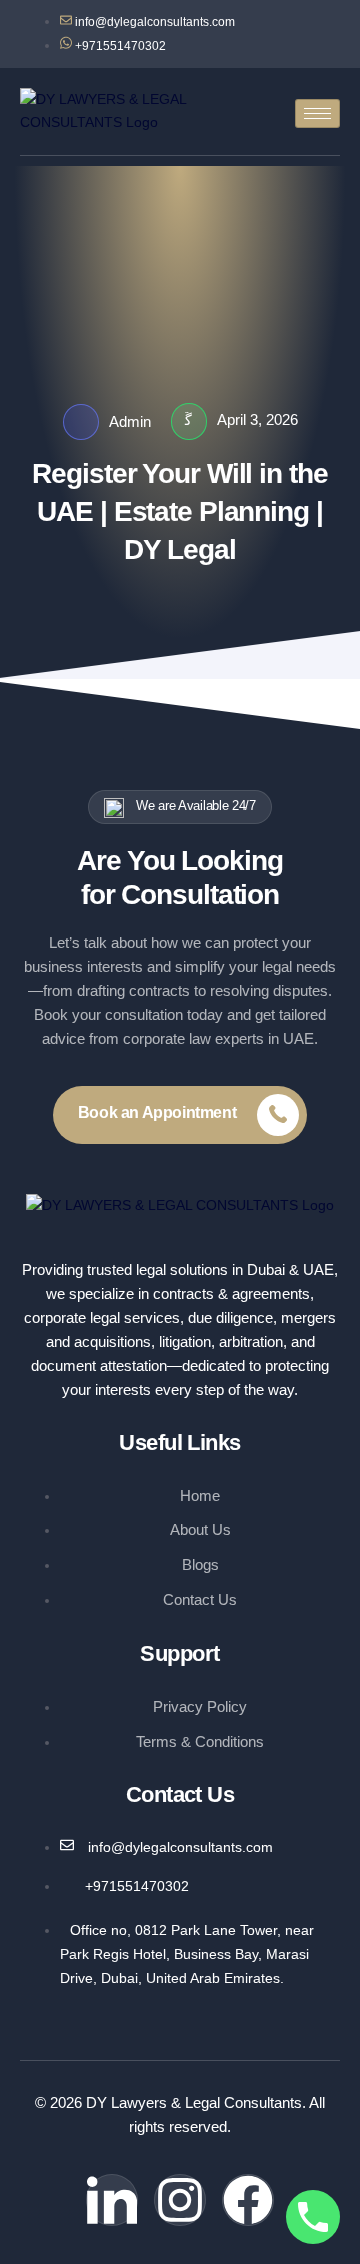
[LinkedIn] (112, 2200)
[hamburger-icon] (317, 113)
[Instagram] (180, 2200)
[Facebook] (248, 2200)
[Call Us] (313, 2217)
